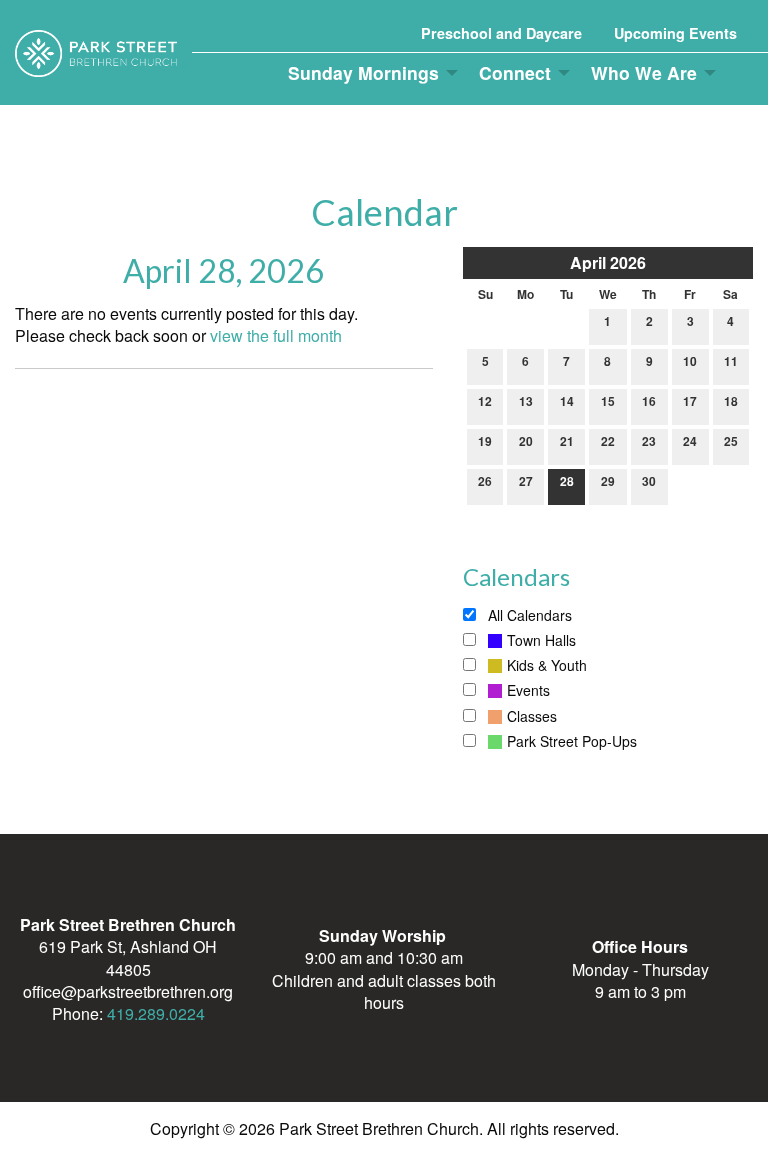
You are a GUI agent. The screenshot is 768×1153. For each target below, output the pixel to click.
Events (528, 690)
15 (608, 401)
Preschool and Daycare (501, 33)
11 (731, 361)
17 (690, 401)
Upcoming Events (675, 33)
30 (649, 481)
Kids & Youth (547, 665)
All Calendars (528, 615)
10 (690, 361)
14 (567, 401)
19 (485, 441)
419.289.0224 (156, 1013)
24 (690, 441)
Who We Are (644, 72)
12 (485, 401)
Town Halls (541, 640)
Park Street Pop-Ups (572, 741)
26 (485, 481)
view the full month (276, 335)
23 (649, 441)
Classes (532, 716)
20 (526, 441)
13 (526, 401)
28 (567, 481)
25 (731, 441)
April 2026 (608, 262)
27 (526, 481)
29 (608, 481)
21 (567, 441)
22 (608, 441)
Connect (515, 72)
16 (649, 401)
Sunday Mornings (363, 72)
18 (731, 401)
